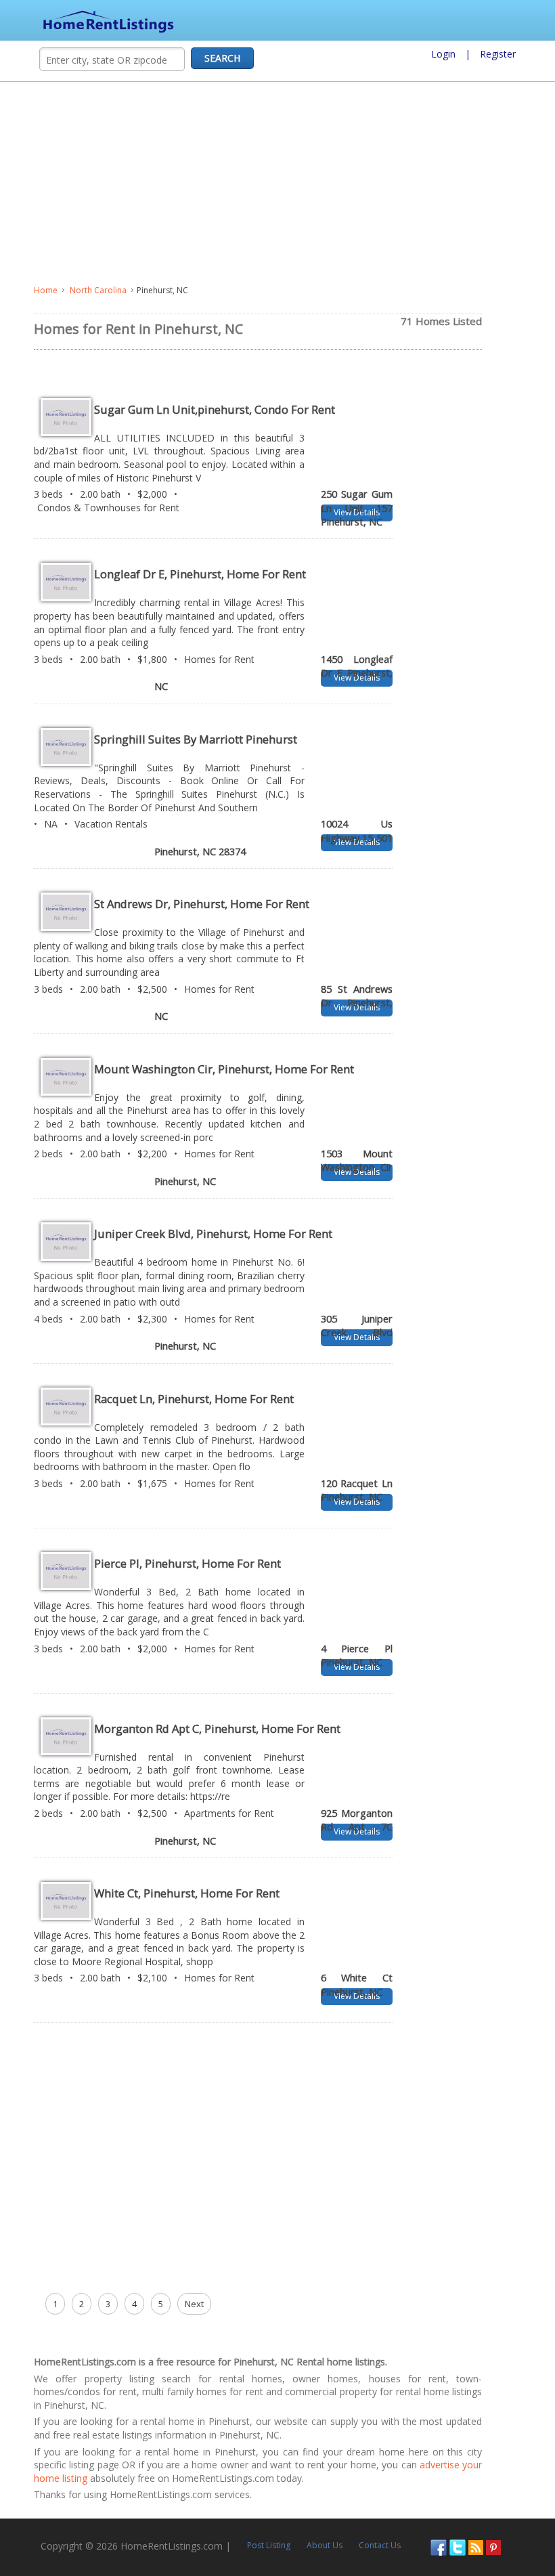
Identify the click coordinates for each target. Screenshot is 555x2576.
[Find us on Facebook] (439, 2546)
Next (194, 2304)
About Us (325, 2545)
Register (498, 54)
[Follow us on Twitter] (458, 2546)
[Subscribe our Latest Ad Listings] (476, 2546)
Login (443, 54)
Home (46, 290)
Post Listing (269, 2545)
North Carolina (98, 290)
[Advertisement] (277, 184)
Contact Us (380, 2545)
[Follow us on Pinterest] (493, 2546)
